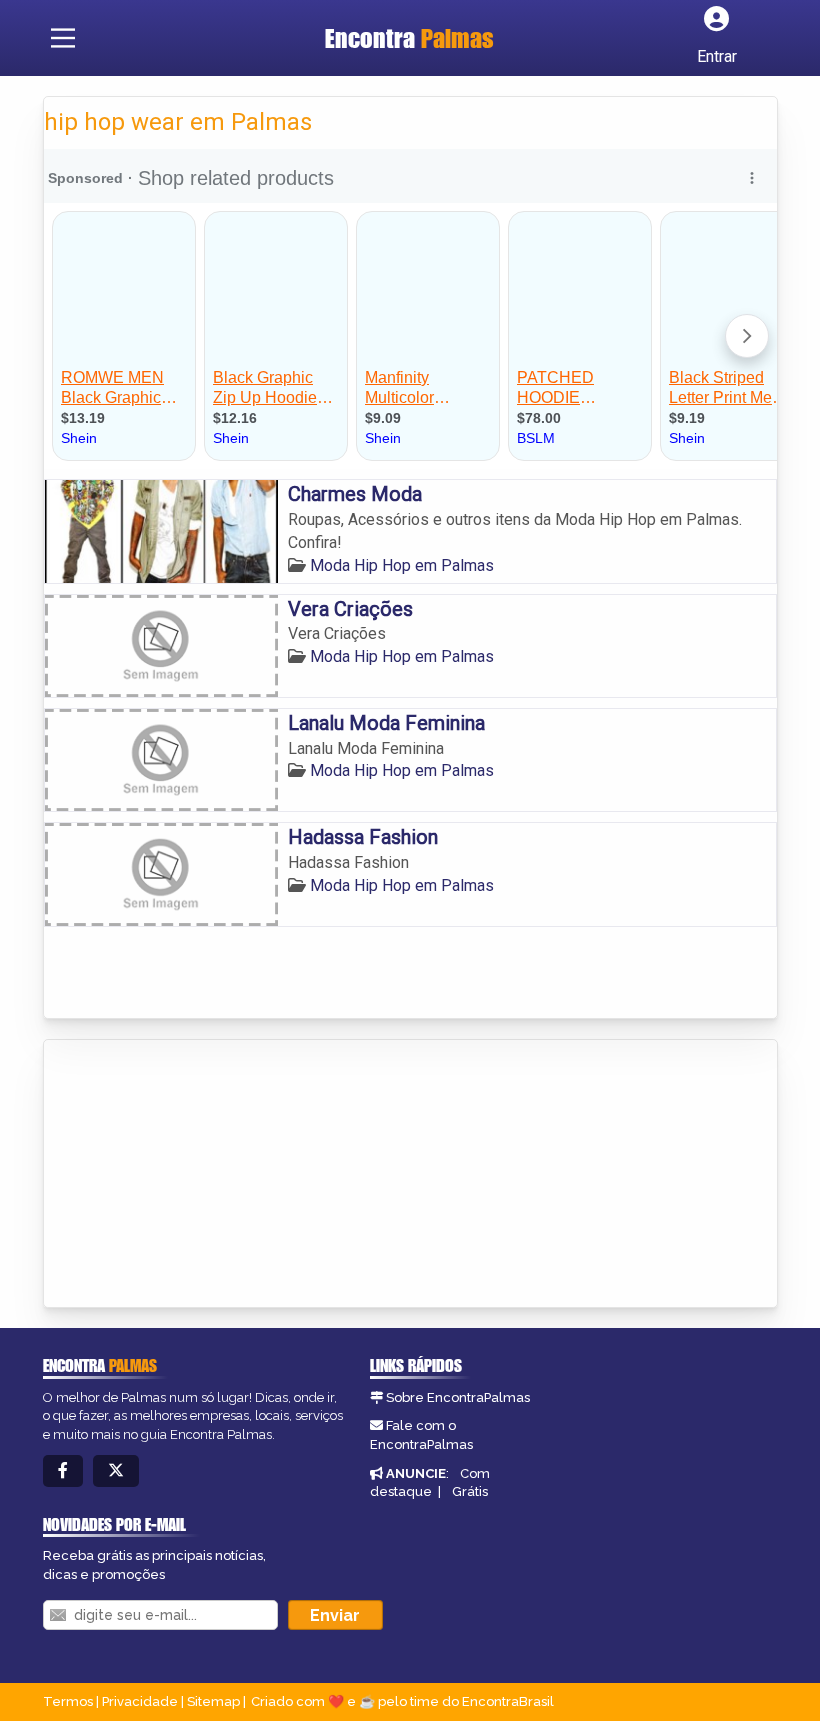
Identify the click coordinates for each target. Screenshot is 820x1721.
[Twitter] (116, 1471)
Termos (68, 1701)
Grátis (470, 1491)
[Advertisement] (194, 1175)
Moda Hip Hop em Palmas (402, 565)
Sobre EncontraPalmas (458, 1397)
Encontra (409, 38)
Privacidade (140, 1701)
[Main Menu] (63, 38)
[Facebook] (63, 1471)
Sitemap (213, 1701)
